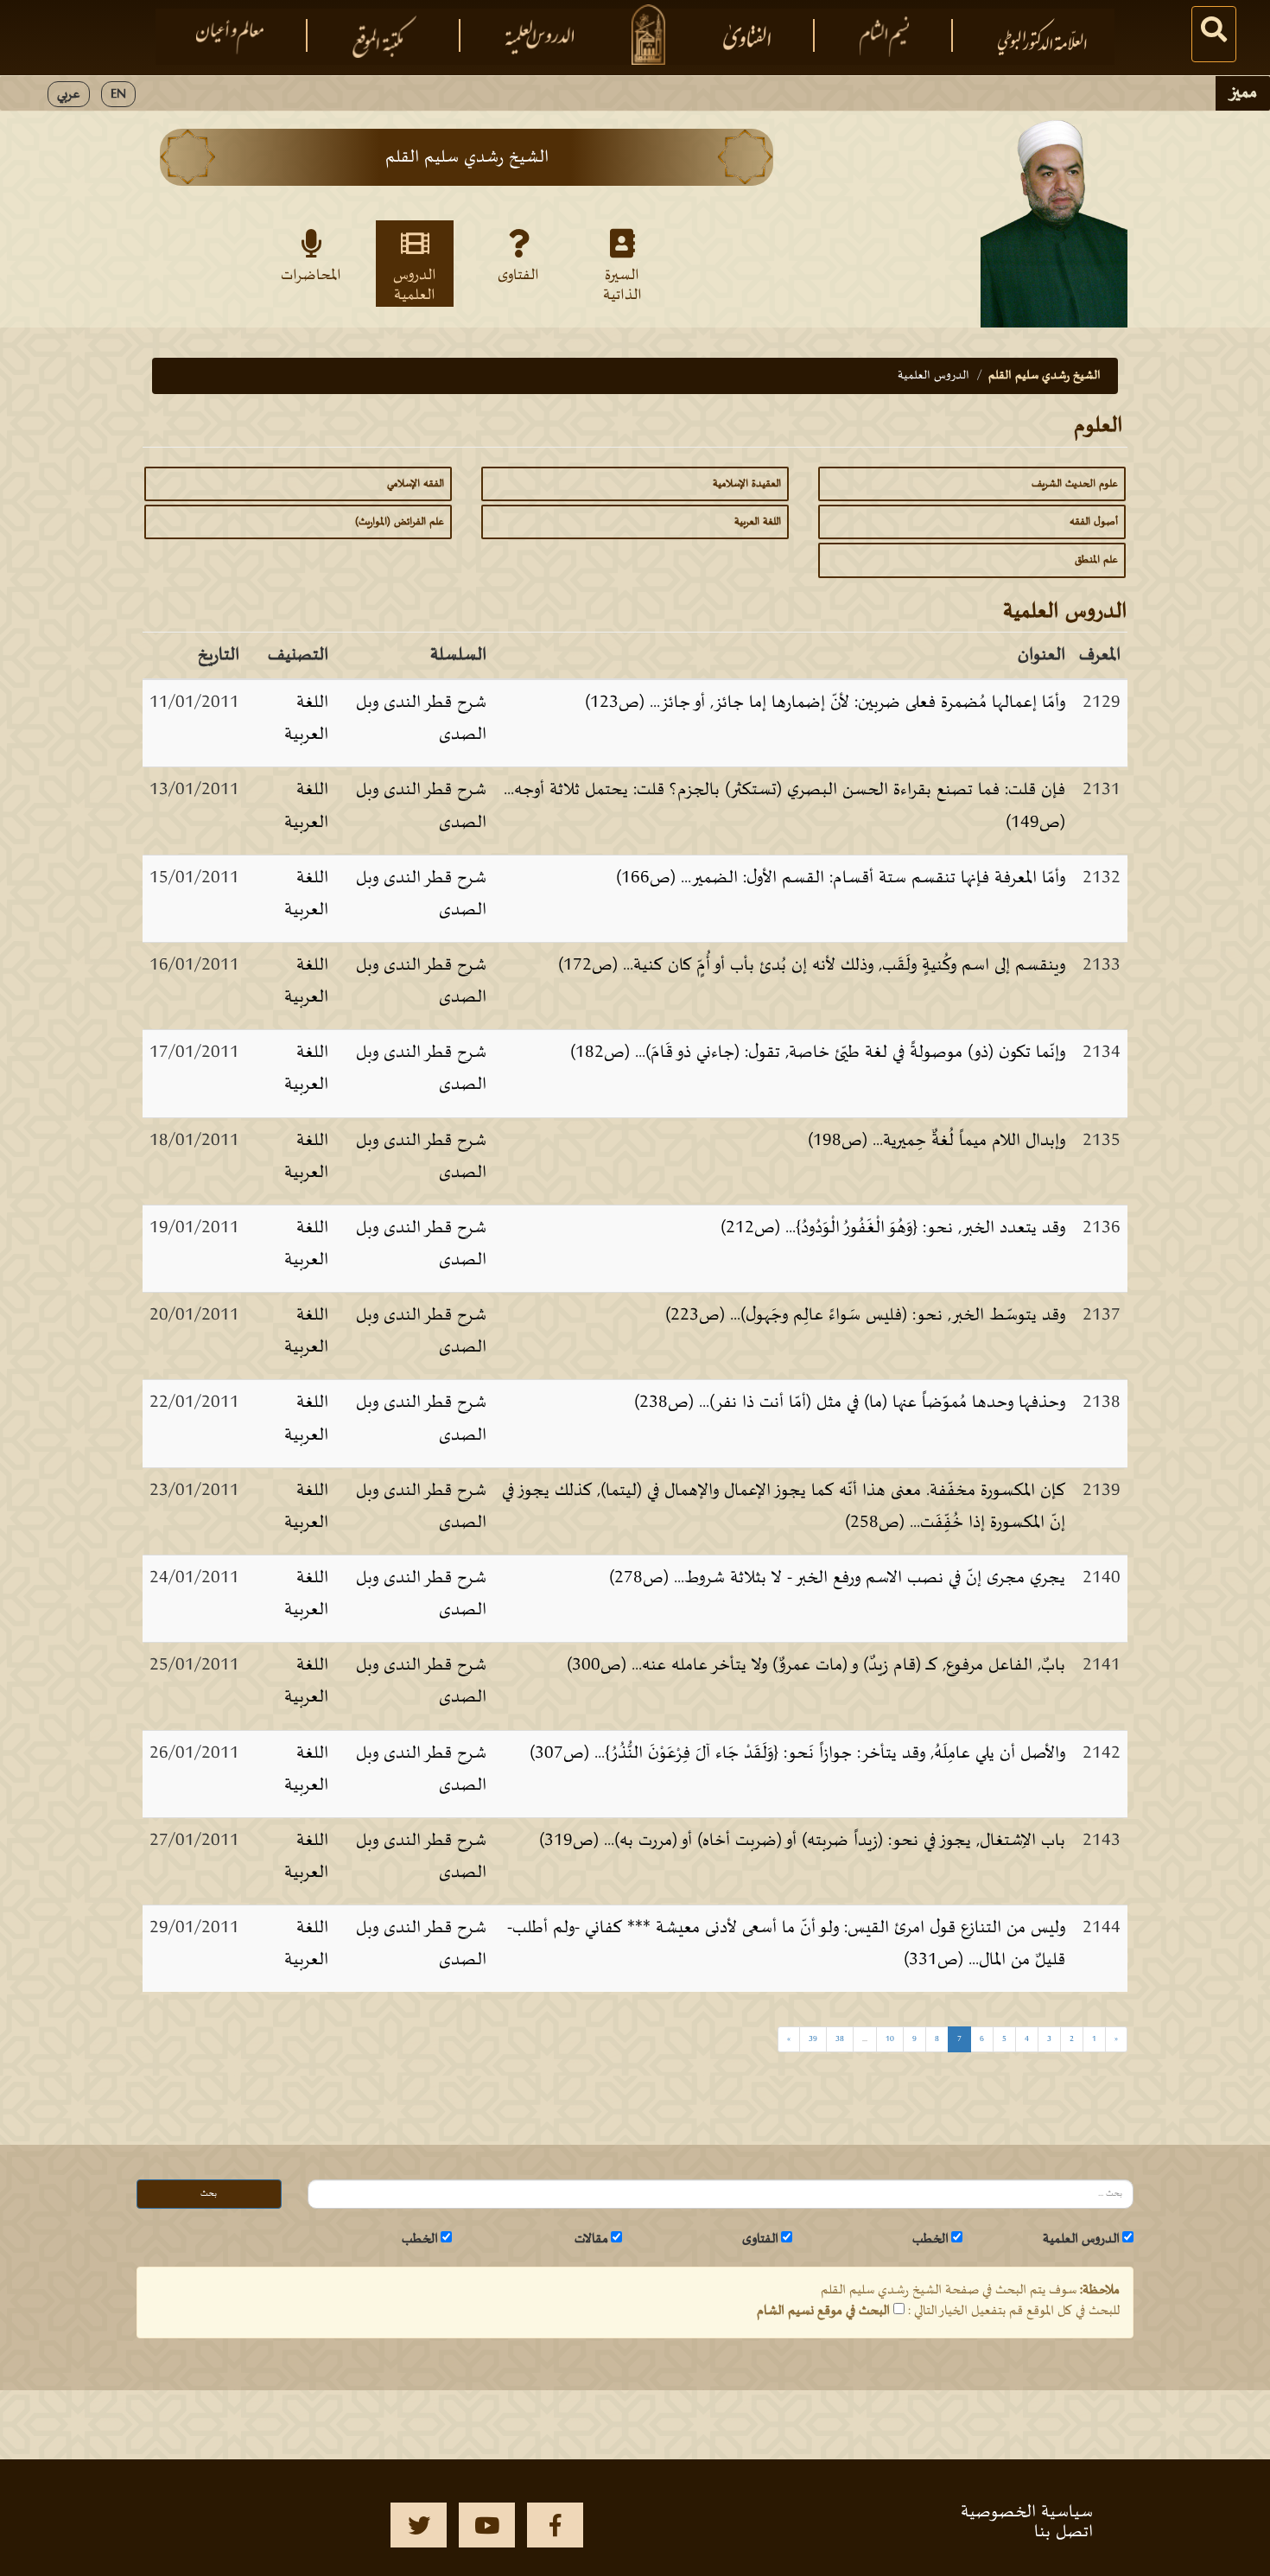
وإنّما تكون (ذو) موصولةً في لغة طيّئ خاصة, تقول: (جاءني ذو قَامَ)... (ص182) (818, 1053)
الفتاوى (518, 276)
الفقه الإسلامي (416, 484)
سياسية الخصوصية (1027, 2512)
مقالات (591, 2239)
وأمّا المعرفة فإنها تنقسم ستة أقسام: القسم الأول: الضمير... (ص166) (841, 878)
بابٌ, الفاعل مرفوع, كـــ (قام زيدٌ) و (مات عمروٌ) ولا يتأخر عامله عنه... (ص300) (816, 1665)
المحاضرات (311, 276)
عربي (69, 94)
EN (118, 94)
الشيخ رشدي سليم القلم (1045, 375)
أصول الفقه (1094, 522)
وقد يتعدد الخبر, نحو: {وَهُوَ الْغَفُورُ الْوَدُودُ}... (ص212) (893, 1228)
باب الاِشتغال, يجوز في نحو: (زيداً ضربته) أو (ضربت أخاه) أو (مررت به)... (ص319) (802, 1841)
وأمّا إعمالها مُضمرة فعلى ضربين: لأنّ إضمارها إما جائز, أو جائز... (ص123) (825, 703)
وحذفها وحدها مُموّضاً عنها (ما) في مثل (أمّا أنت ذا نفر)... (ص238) (850, 1402)
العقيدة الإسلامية (747, 484)
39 (813, 2039)
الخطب (930, 2239)
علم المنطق (1096, 560)
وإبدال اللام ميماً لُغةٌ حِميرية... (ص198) (937, 1141)
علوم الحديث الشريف (1075, 484)
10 (890, 2039)
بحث (209, 2194)
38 (840, 2039)
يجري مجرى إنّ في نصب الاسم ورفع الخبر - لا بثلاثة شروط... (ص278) (837, 1578)
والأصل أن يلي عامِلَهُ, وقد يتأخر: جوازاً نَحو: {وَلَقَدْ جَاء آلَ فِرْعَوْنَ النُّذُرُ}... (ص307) (797, 1753)
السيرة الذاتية (622, 284)
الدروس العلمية (415, 284)
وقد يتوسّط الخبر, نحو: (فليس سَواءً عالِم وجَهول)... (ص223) (865, 1315)
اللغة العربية (758, 522)
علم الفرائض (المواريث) (400, 522)
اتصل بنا (1064, 2532)
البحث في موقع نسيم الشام (823, 2311)
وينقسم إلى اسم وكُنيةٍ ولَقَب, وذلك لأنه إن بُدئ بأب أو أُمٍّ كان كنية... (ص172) (812, 965)
